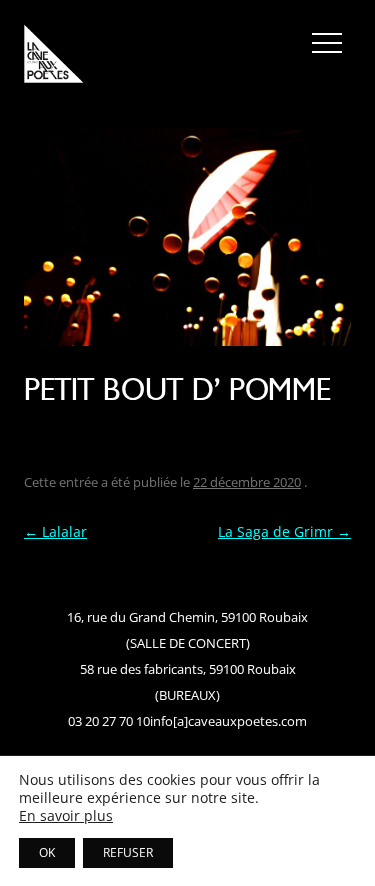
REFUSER (128, 852)
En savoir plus (66, 816)
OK (47, 852)
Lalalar (55, 531)
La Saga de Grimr (284, 531)
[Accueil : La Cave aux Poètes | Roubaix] (54, 57)
